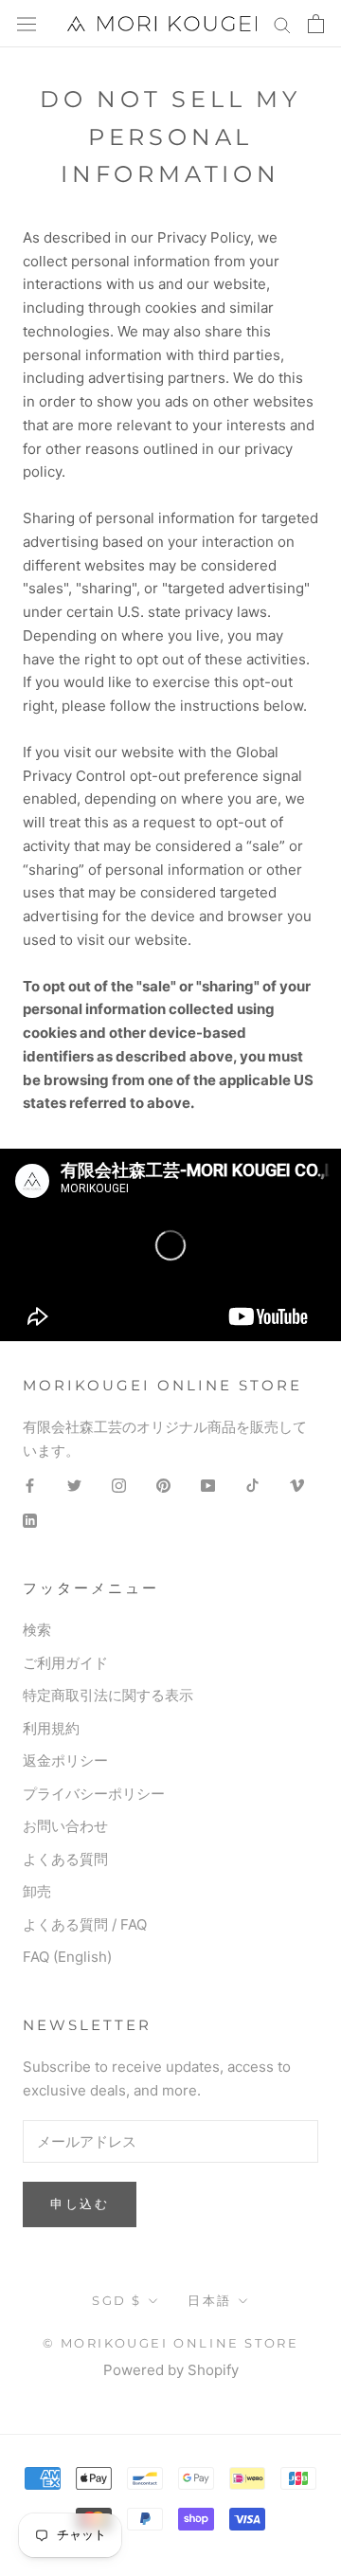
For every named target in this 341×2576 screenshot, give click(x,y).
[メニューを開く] (27, 24)
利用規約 (51, 1728)
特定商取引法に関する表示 (108, 1695)
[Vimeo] (297, 1486)
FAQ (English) (67, 1957)
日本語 (210, 2300)
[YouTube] (208, 1486)
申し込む (80, 2204)
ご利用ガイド (65, 1663)
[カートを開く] (316, 24)
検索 (37, 1630)
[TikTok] (252, 1486)
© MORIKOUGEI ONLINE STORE (171, 2343)
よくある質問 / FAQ (85, 1924)
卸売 (37, 1891)
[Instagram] (119, 1486)
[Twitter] (74, 1486)
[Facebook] (30, 1486)
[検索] (282, 23)
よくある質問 (65, 1859)
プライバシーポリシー (94, 1794)
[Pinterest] (163, 1486)
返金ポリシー (65, 1760)
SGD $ (117, 2300)
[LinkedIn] (30, 1521)
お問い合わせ (65, 1826)
